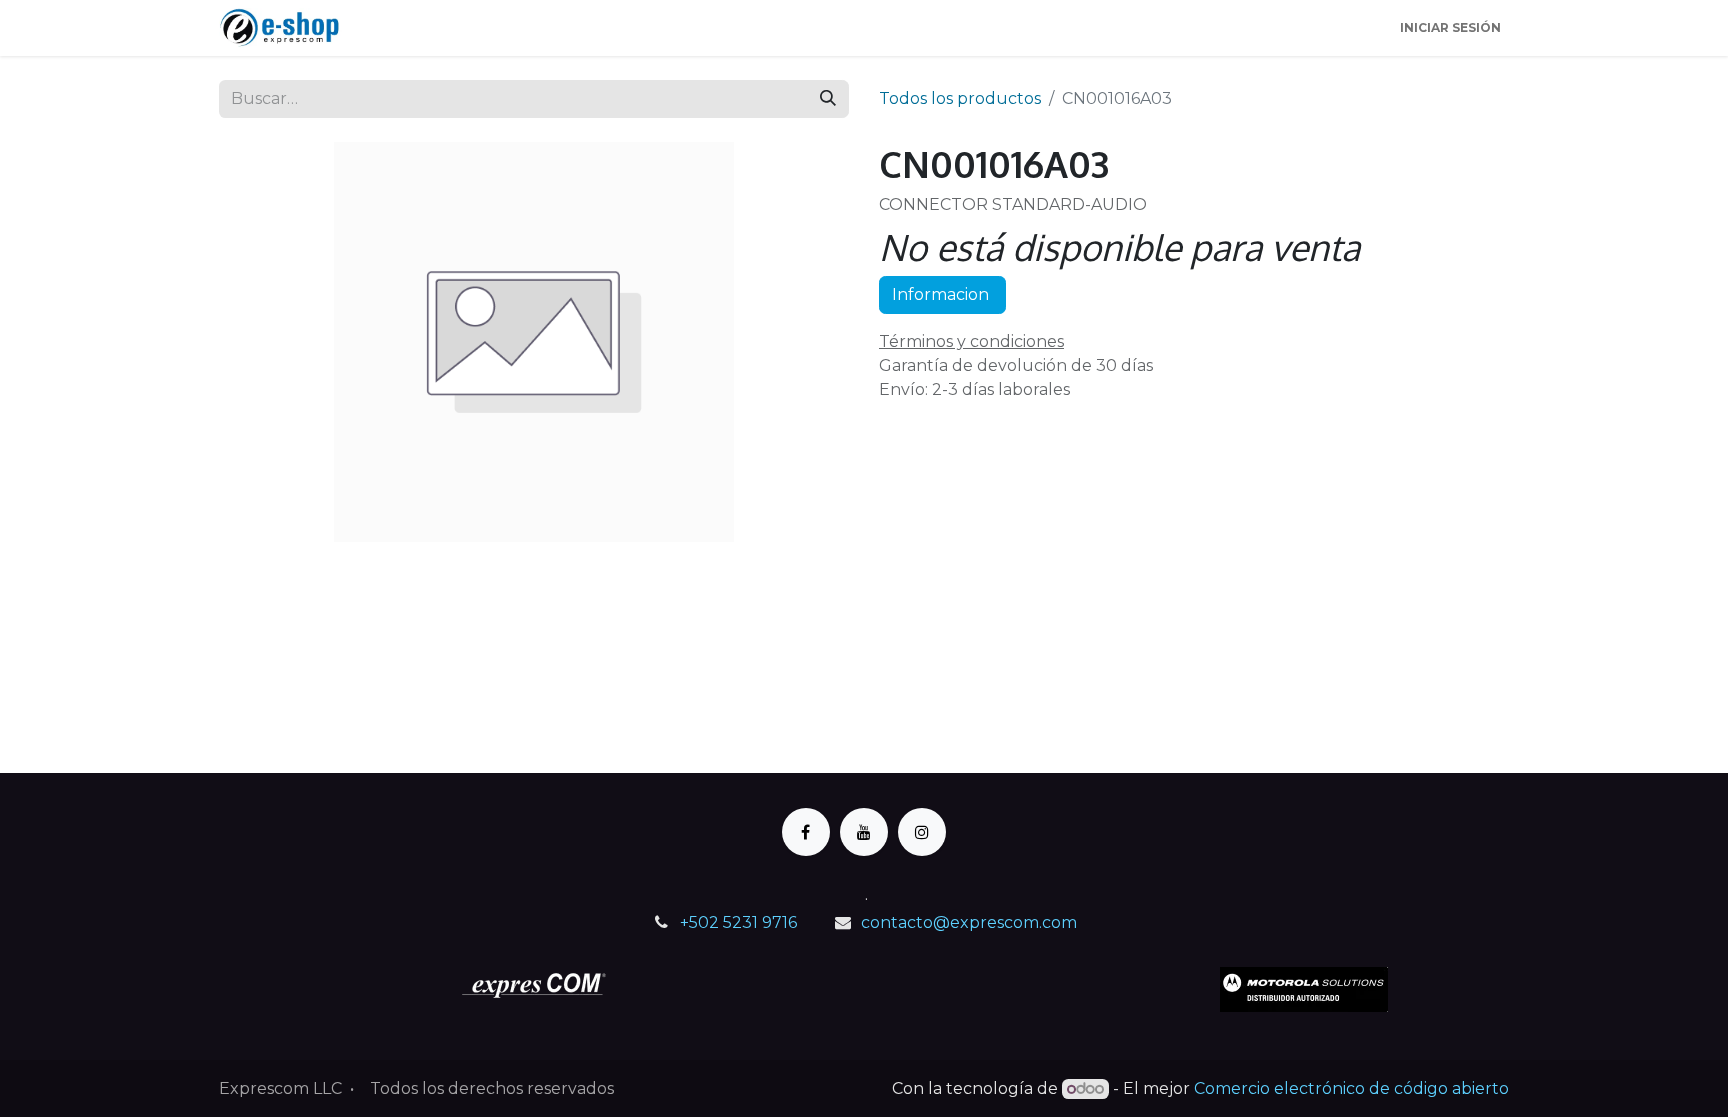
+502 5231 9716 (738, 922)
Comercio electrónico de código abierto (1351, 1088)
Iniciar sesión (1450, 27)
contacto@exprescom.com (969, 922)
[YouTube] (864, 832)
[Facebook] (806, 832)
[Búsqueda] (828, 99)
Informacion (942, 294)
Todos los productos (960, 98)
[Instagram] (922, 832)
